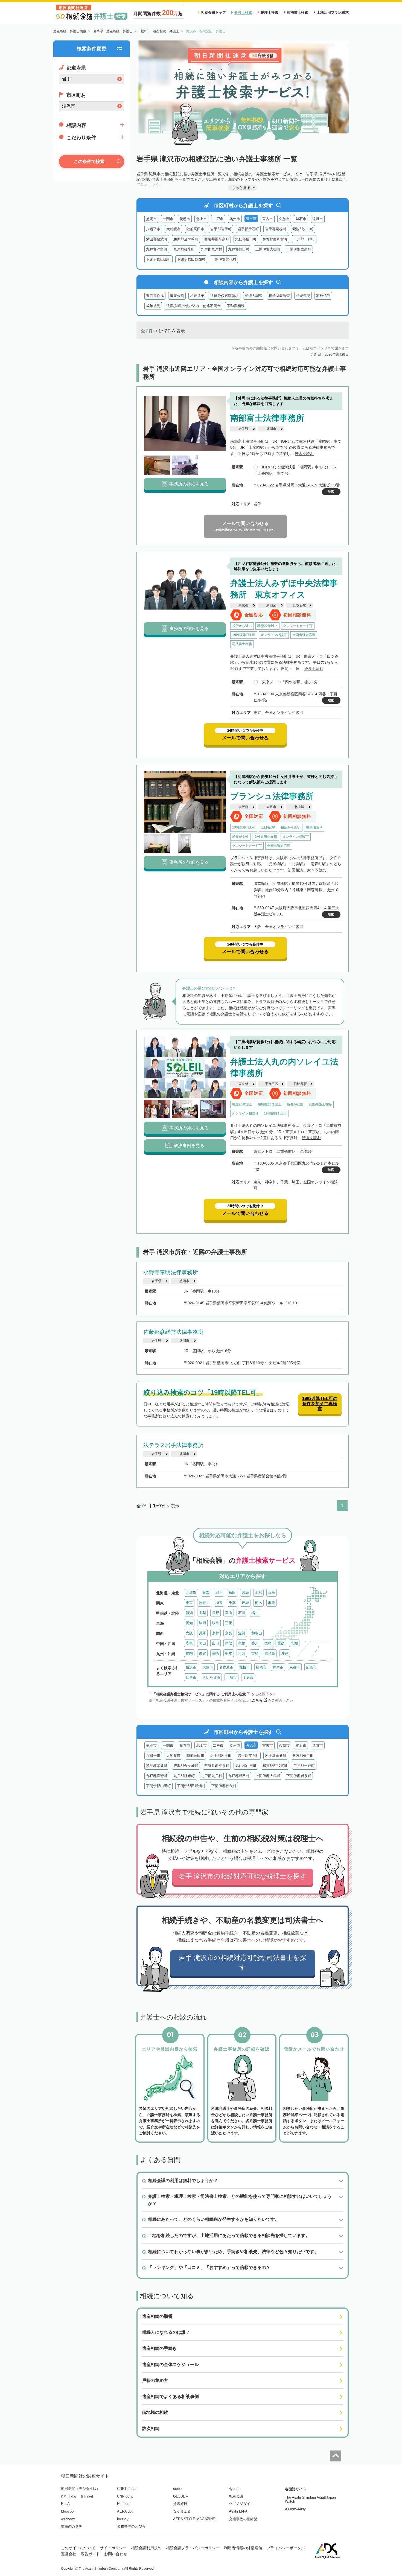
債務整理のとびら (131, 2526)
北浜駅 (299, 807)
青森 (206, 1593)
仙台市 (191, 1677)
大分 (242, 1653)
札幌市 (245, 1667)
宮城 (245, 1593)
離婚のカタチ (72, 2526)
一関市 (168, 219)
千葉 (232, 1603)
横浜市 (191, 1667)
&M (64, 2496)
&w (74, 2496)
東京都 (243, 605)
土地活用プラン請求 (333, 12)
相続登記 (303, 296)
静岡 (202, 1623)
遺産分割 (177, 296)
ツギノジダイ (240, 2504)
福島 (272, 1593)
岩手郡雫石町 (248, 229)
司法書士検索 (298, 12)
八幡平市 (153, 229)
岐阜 (215, 1623)
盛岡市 (151, 219)
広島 (189, 1643)
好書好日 (180, 2504)
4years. (235, 2489)
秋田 (232, 1593)
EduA (65, 2504)
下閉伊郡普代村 (224, 259)
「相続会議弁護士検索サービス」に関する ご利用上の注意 (199, 1694)
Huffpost (124, 2504)
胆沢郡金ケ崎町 (186, 239)
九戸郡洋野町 (157, 249)
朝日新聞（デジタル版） (81, 2489)
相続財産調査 (279, 296)
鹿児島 (270, 1653)
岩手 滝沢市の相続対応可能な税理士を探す (243, 1876)
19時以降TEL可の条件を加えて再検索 (320, 1404)
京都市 (295, 1667)
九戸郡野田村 (239, 249)
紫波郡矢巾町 (303, 229)
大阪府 (243, 807)
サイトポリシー (113, 2548)
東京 (189, 1603)
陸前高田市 (195, 229)
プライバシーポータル (286, 2548)
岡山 (202, 1643)
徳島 (268, 1643)
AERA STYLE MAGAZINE (194, 2519)
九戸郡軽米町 (184, 249)
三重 (229, 1623)
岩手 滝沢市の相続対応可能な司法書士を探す (243, 1963)
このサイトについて (78, 2548)
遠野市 (318, 219)
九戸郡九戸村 (211, 249)
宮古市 (268, 219)
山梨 (202, 1613)
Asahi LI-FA (238, 2511)
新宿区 (271, 605)
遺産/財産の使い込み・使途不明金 (193, 306)
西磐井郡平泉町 (217, 239)
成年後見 (153, 306)
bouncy (123, 2519)
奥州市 (235, 219)
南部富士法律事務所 (267, 418)
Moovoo (67, 2511)
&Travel (87, 2496)
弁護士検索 (243, 12)
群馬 (272, 1603)
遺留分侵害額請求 (225, 296)
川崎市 (231, 1677)
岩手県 (243, 429)
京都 (215, 1633)
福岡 (189, 1653)
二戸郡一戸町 (304, 239)
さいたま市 (211, 1677)
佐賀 (202, 1653)
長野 (215, 1613)
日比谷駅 (300, 1084)
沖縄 (285, 1653)
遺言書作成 (155, 296)
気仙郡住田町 (246, 239)
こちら (257, 1700)
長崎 (215, 1653)
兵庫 (202, 1633)
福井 (255, 1613)
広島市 (311, 1667)
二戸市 (218, 219)
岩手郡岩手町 (221, 229)
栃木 (258, 1603)
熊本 (229, 1653)
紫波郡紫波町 (157, 239)
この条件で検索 (89, 161)
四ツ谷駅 (299, 605)
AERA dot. (125, 2511)
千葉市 (248, 1677)
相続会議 (236, 2496)
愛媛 (281, 1643)
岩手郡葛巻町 (276, 229)
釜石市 (301, 219)
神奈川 (204, 1603)
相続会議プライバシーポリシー (193, 2548)
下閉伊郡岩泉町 (299, 249)
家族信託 (323, 296)
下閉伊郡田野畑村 (191, 259)
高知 (294, 1643)
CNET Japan (127, 2489)
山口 (215, 1643)
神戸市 (278, 1667)
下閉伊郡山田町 (158, 259)
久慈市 (284, 219)
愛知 (189, 1623)
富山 (229, 1613)
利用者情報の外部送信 (243, 2548)
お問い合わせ (116, 2554)
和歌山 (257, 1633)
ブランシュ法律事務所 (272, 796)
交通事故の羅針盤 (243, 2519)
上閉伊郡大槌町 (268, 249)
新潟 (189, 1613)
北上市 (201, 219)
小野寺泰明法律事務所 (171, 1272)
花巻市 (185, 219)
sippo (177, 2489)
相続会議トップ (213, 12)
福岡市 (261, 1667)
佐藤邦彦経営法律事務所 (173, 1332)
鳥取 (229, 1643)
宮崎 (255, 1653)
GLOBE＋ (181, 2496)
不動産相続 (236, 306)
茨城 (245, 1603)
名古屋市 (226, 1667)
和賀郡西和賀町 (275, 239)
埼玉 (219, 1603)
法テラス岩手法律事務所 (173, 1445)
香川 (255, 1643)
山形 (258, 1593)
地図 (331, 492)
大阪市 (271, 807)
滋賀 (242, 1633)
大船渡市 (173, 229)
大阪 (189, 1633)
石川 (242, 1613)
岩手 (219, 1593)
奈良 (229, 1633)
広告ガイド (90, 2554)
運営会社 (69, 2554)
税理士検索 (270, 12)
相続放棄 (197, 296)
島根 (242, 1643)
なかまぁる (182, 2511)
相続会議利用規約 (146, 2548)
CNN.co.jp (125, 2496)
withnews (68, 2519)
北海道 (191, 1593)
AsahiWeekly (295, 2509)
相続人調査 (254, 296)
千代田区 (272, 1084)
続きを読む (304, 454)
